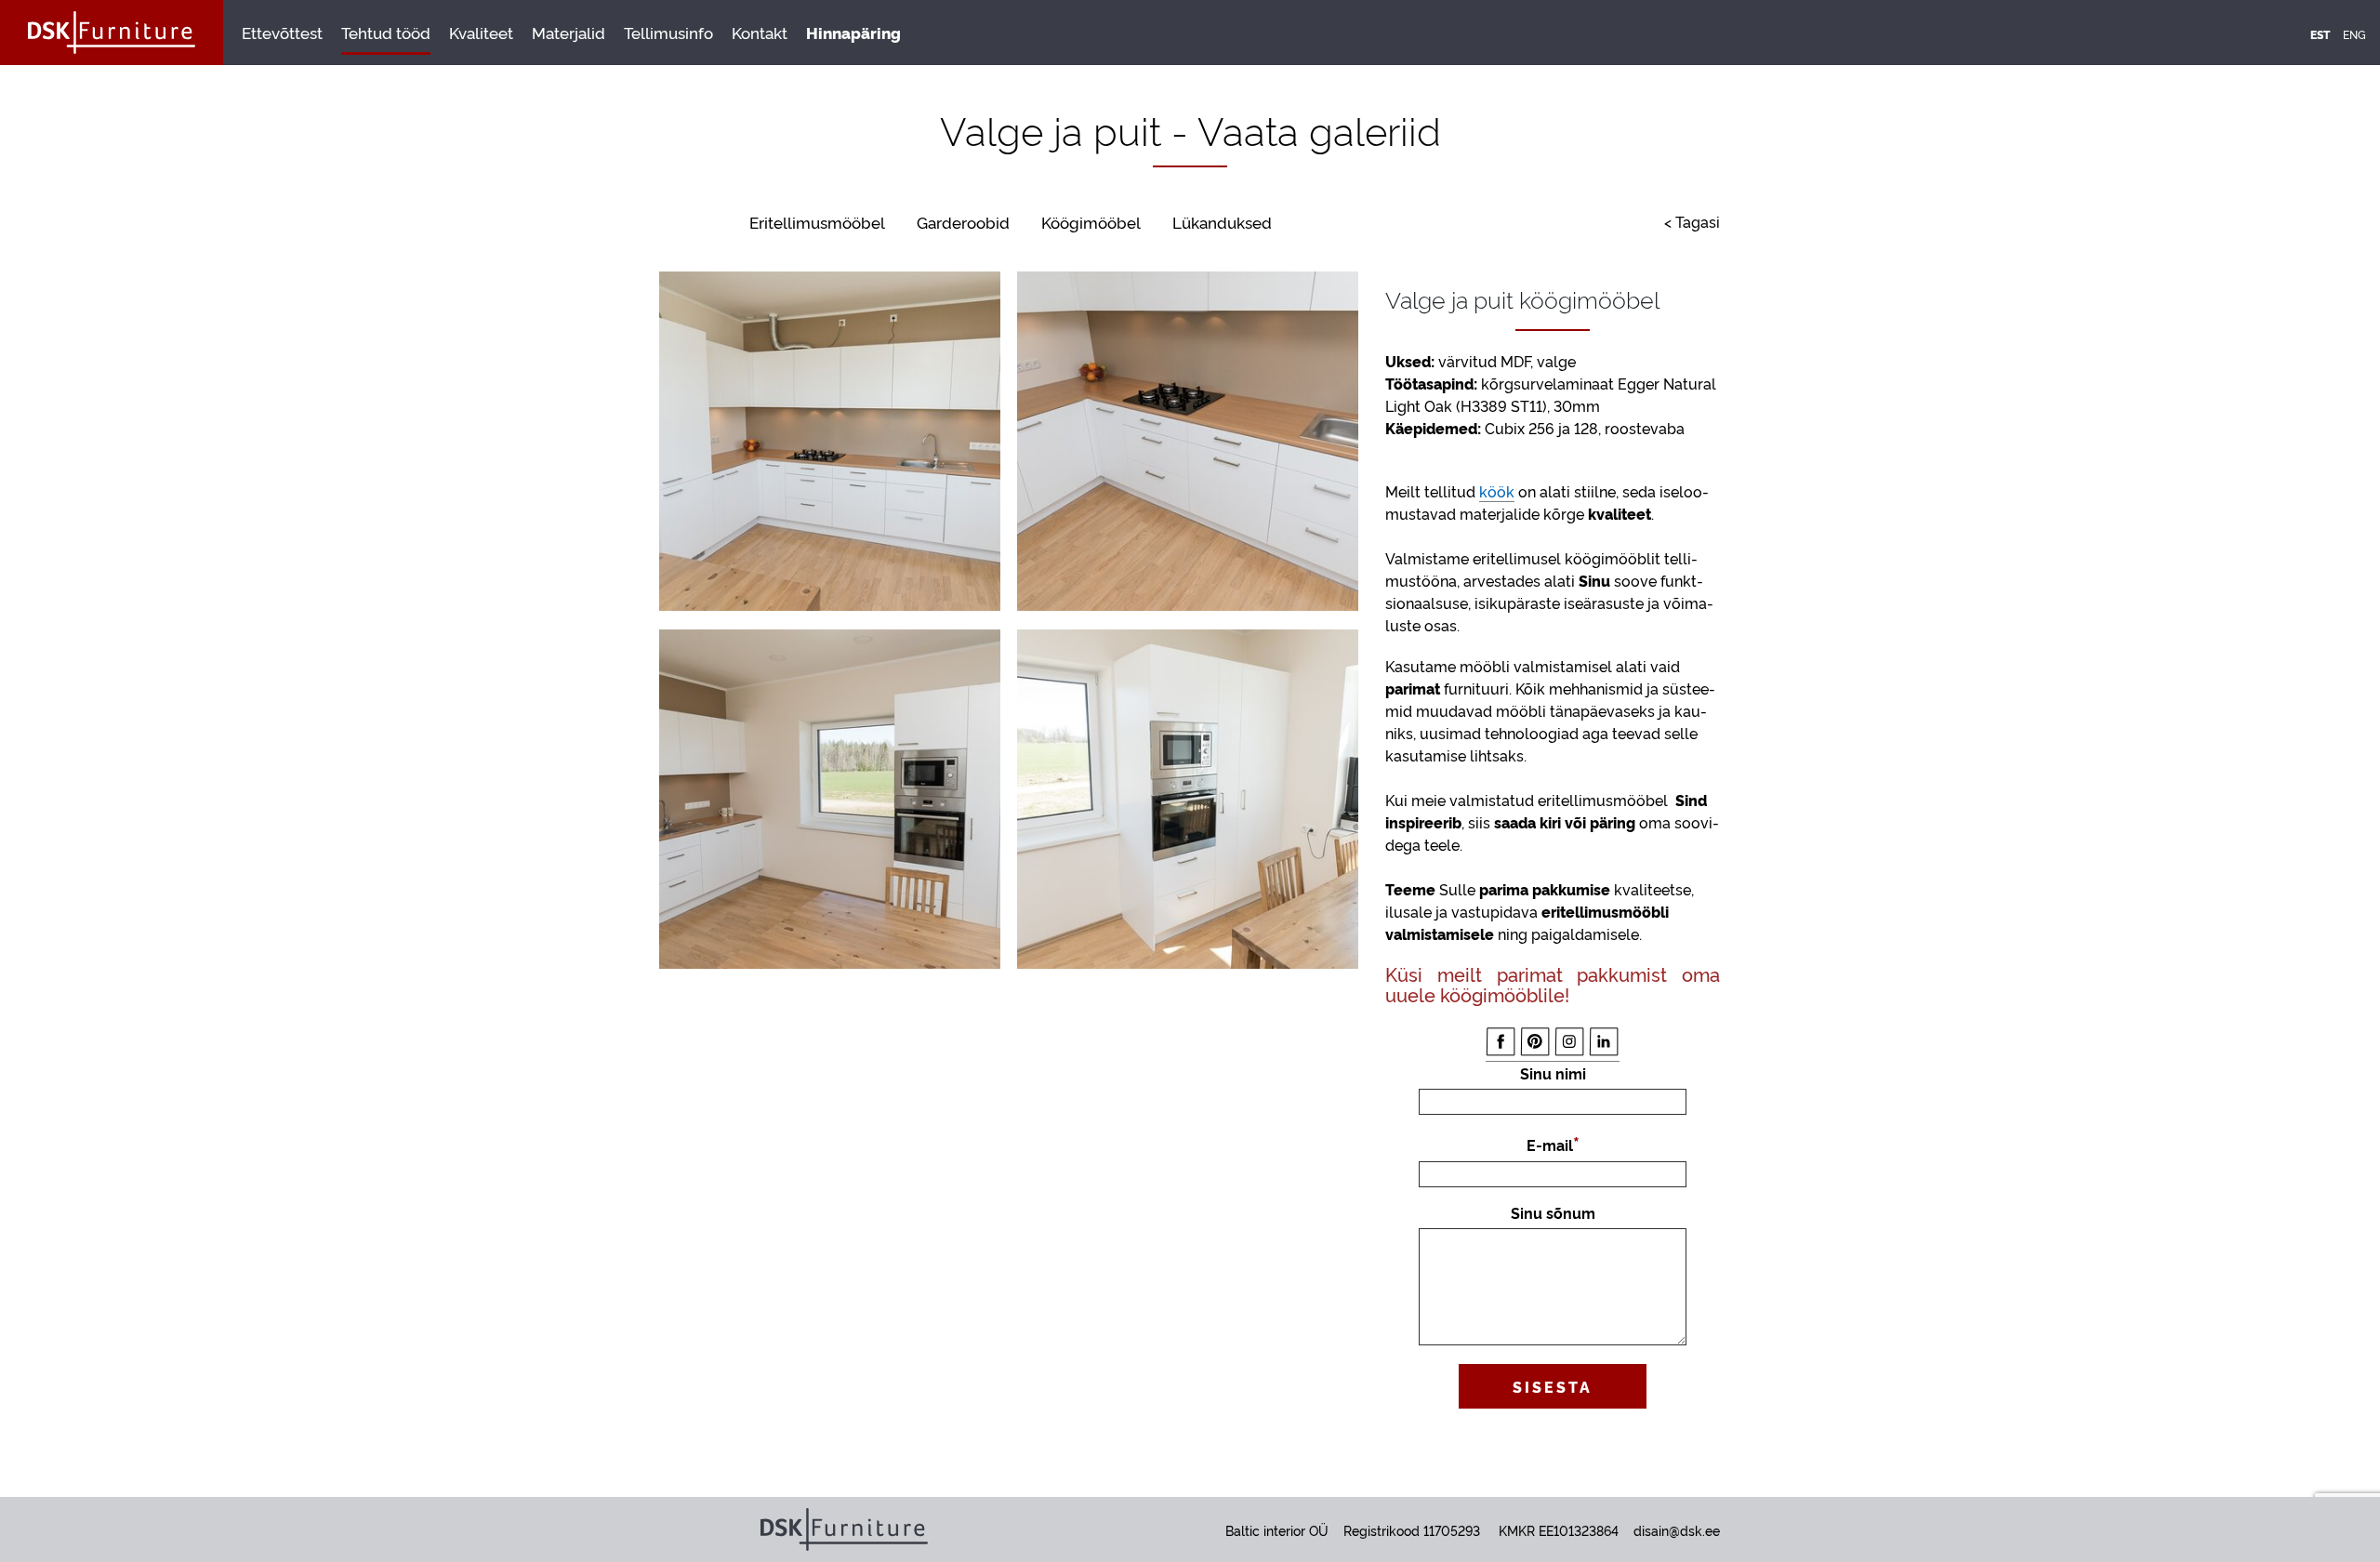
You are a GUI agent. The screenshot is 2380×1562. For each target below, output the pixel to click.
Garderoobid (963, 222)
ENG (2354, 34)
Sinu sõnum (1553, 1212)
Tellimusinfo (668, 32)
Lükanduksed (1222, 222)
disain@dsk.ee (1677, 1530)
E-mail (1550, 1145)
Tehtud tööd (386, 32)
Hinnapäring (853, 32)
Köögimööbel (1091, 222)
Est (2320, 34)
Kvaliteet (481, 32)
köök (1497, 491)
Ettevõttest (282, 32)
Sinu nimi (1553, 1073)
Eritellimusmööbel (817, 222)
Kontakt (760, 32)
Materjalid (569, 32)
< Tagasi (1692, 221)
